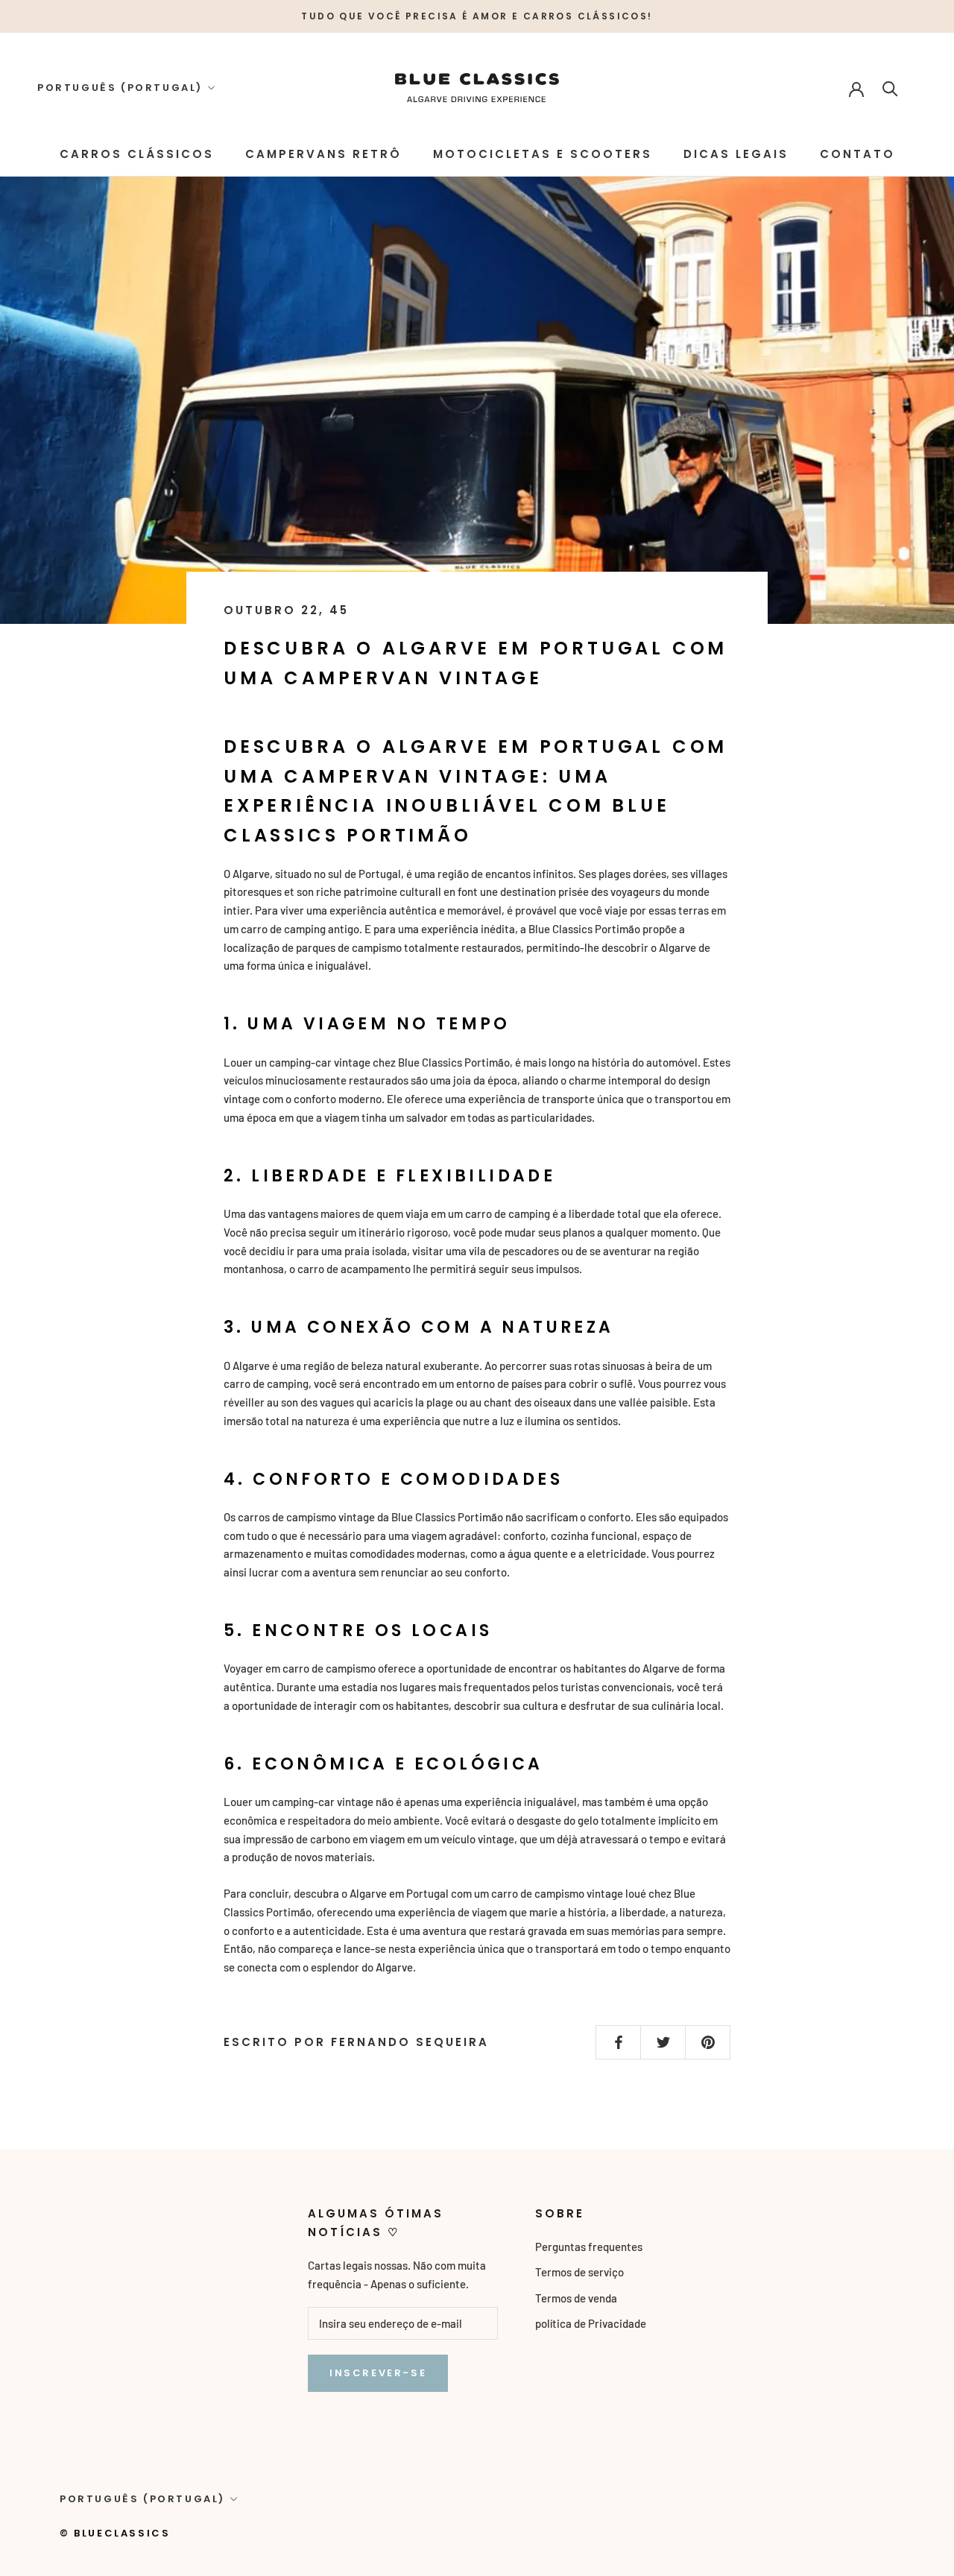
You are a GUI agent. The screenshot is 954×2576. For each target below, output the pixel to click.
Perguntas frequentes (589, 2247)
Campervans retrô (323, 154)
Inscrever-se (378, 2373)
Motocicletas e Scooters (543, 154)
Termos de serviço (579, 2272)
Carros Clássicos (137, 154)
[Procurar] (890, 88)
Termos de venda (576, 2298)
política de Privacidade (591, 2323)
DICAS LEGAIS (736, 154)
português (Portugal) (120, 88)
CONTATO (857, 154)
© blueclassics (115, 2533)
